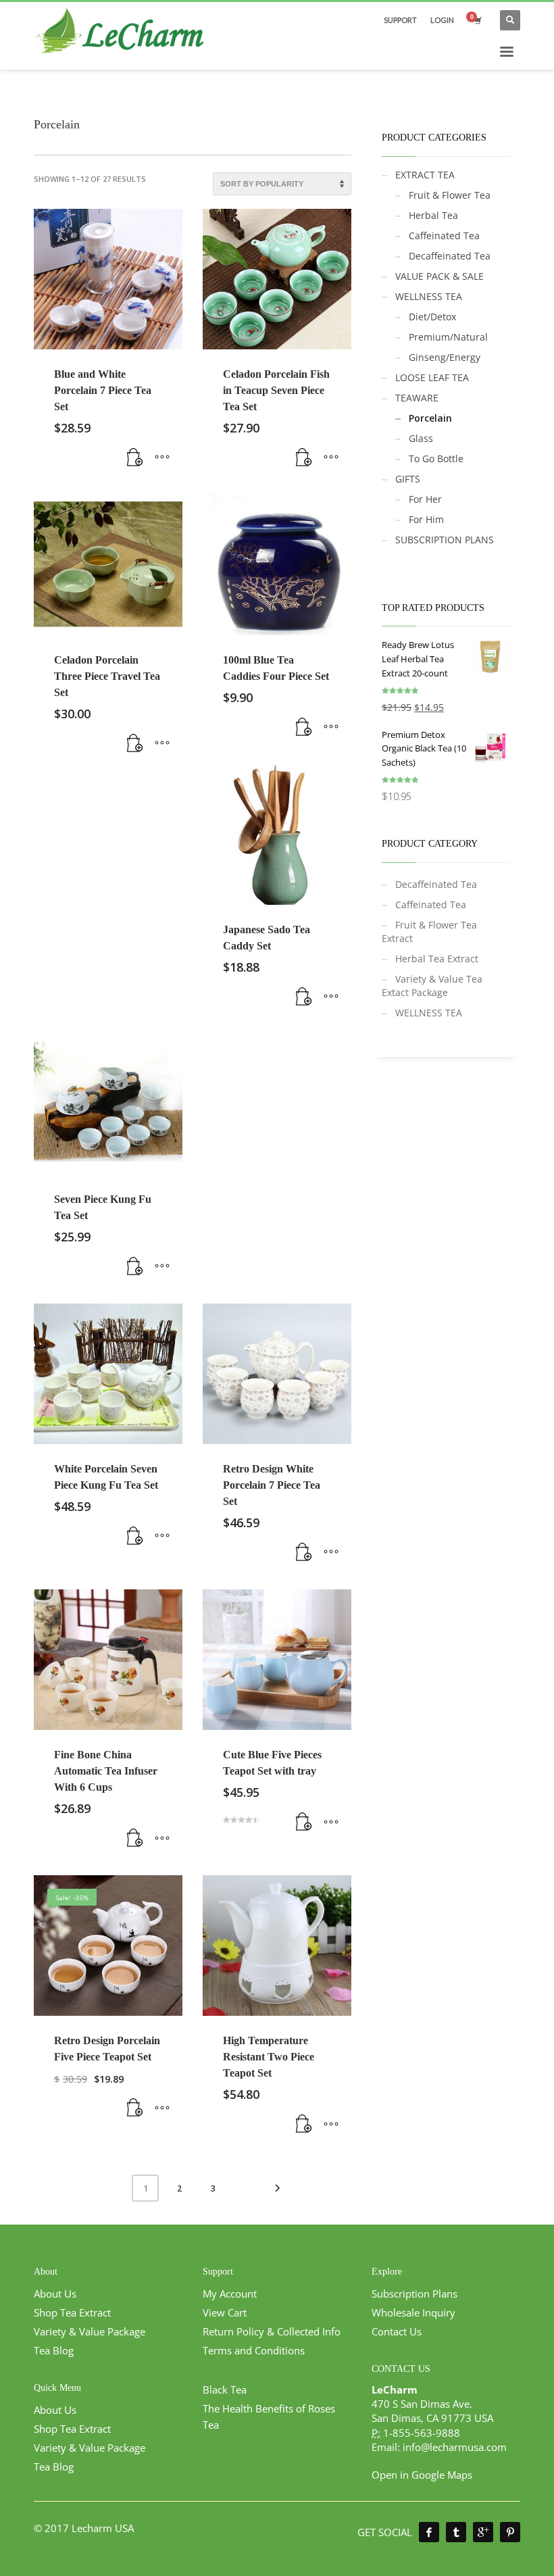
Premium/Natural (448, 337)
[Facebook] (429, 2532)
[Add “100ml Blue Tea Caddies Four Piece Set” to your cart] (304, 727)
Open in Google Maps (422, 2475)
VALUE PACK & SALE (439, 276)
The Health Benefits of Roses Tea (269, 2417)
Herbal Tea (433, 215)
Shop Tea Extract (72, 2312)
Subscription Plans (414, 2294)
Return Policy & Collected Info (272, 2331)
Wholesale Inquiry (413, 2312)
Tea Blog (54, 2350)
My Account (230, 2294)
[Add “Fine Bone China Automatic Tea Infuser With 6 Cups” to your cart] (135, 1838)
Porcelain (430, 418)
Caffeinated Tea (444, 236)
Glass (421, 438)
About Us (55, 2294)
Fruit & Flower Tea (450, 195)
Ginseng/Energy (445, 357)
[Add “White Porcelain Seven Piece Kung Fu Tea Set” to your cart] (135, 1536)
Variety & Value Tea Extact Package (432, 986)
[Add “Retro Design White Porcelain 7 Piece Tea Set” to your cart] (304, 1552)
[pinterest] (510, 2532)
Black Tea (225, 2389)
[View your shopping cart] (477, 20)
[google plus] (483, 2532)
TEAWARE (417, 398)
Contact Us (397, 2331)
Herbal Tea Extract (437, 959)
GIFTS (408, 479)
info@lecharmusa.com (455, 2447)
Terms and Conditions (254, 2350)
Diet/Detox (432, 317)
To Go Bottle (436, 459)
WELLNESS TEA (429, 296)
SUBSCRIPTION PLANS (445, 540)
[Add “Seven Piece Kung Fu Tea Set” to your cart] (135, 1266)
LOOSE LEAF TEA (432, 377)
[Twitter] (456, 2532)
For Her (425, 499)
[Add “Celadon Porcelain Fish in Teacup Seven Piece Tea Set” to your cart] (304, 457)
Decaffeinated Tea (450, 256)
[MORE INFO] (162, 457)
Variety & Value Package (90, 2331)
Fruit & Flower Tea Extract (429, 932)
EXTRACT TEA (425, 175)
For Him (426, 519)
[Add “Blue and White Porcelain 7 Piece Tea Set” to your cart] (135, 457)
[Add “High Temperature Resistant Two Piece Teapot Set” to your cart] (304, 2124)
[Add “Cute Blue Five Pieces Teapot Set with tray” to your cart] (304, 1822)
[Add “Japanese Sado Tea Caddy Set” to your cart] (304, 997)
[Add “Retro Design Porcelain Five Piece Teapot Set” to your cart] (135, 2108)
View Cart (225, 2312)
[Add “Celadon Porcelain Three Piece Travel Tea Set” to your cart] (135, 743)
